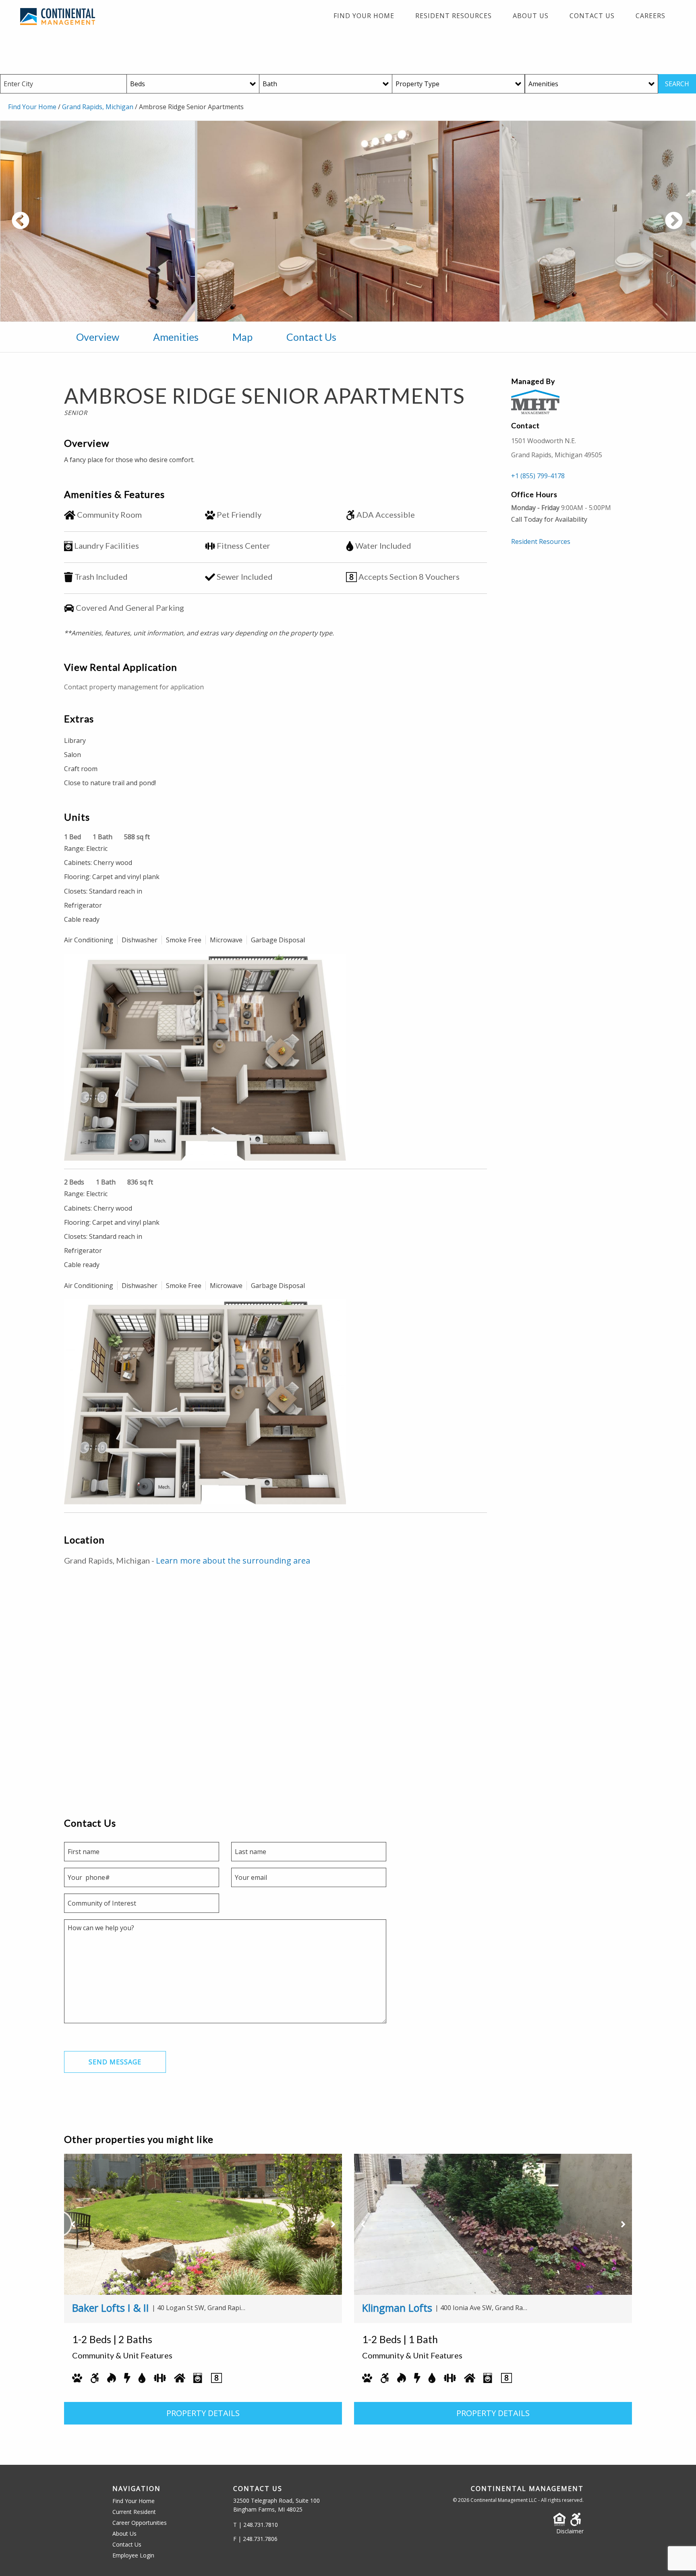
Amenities (176, 337)
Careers (650, 16)
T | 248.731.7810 (256, 2525)
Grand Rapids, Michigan (98, 107)
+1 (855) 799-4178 (538, 476)
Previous (50, 225)
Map (242, 337)
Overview (98, 337)
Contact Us (592, 16)
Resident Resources (454, 16)
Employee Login (133, 2555)
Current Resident (134, 2512)
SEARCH (677, 84)
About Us (531, 16)
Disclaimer (570, 2531)
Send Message (115, 2062)
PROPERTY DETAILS (203, 2413)
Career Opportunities (140, 2523)
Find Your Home (364, 16)
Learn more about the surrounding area (233, 1561)
